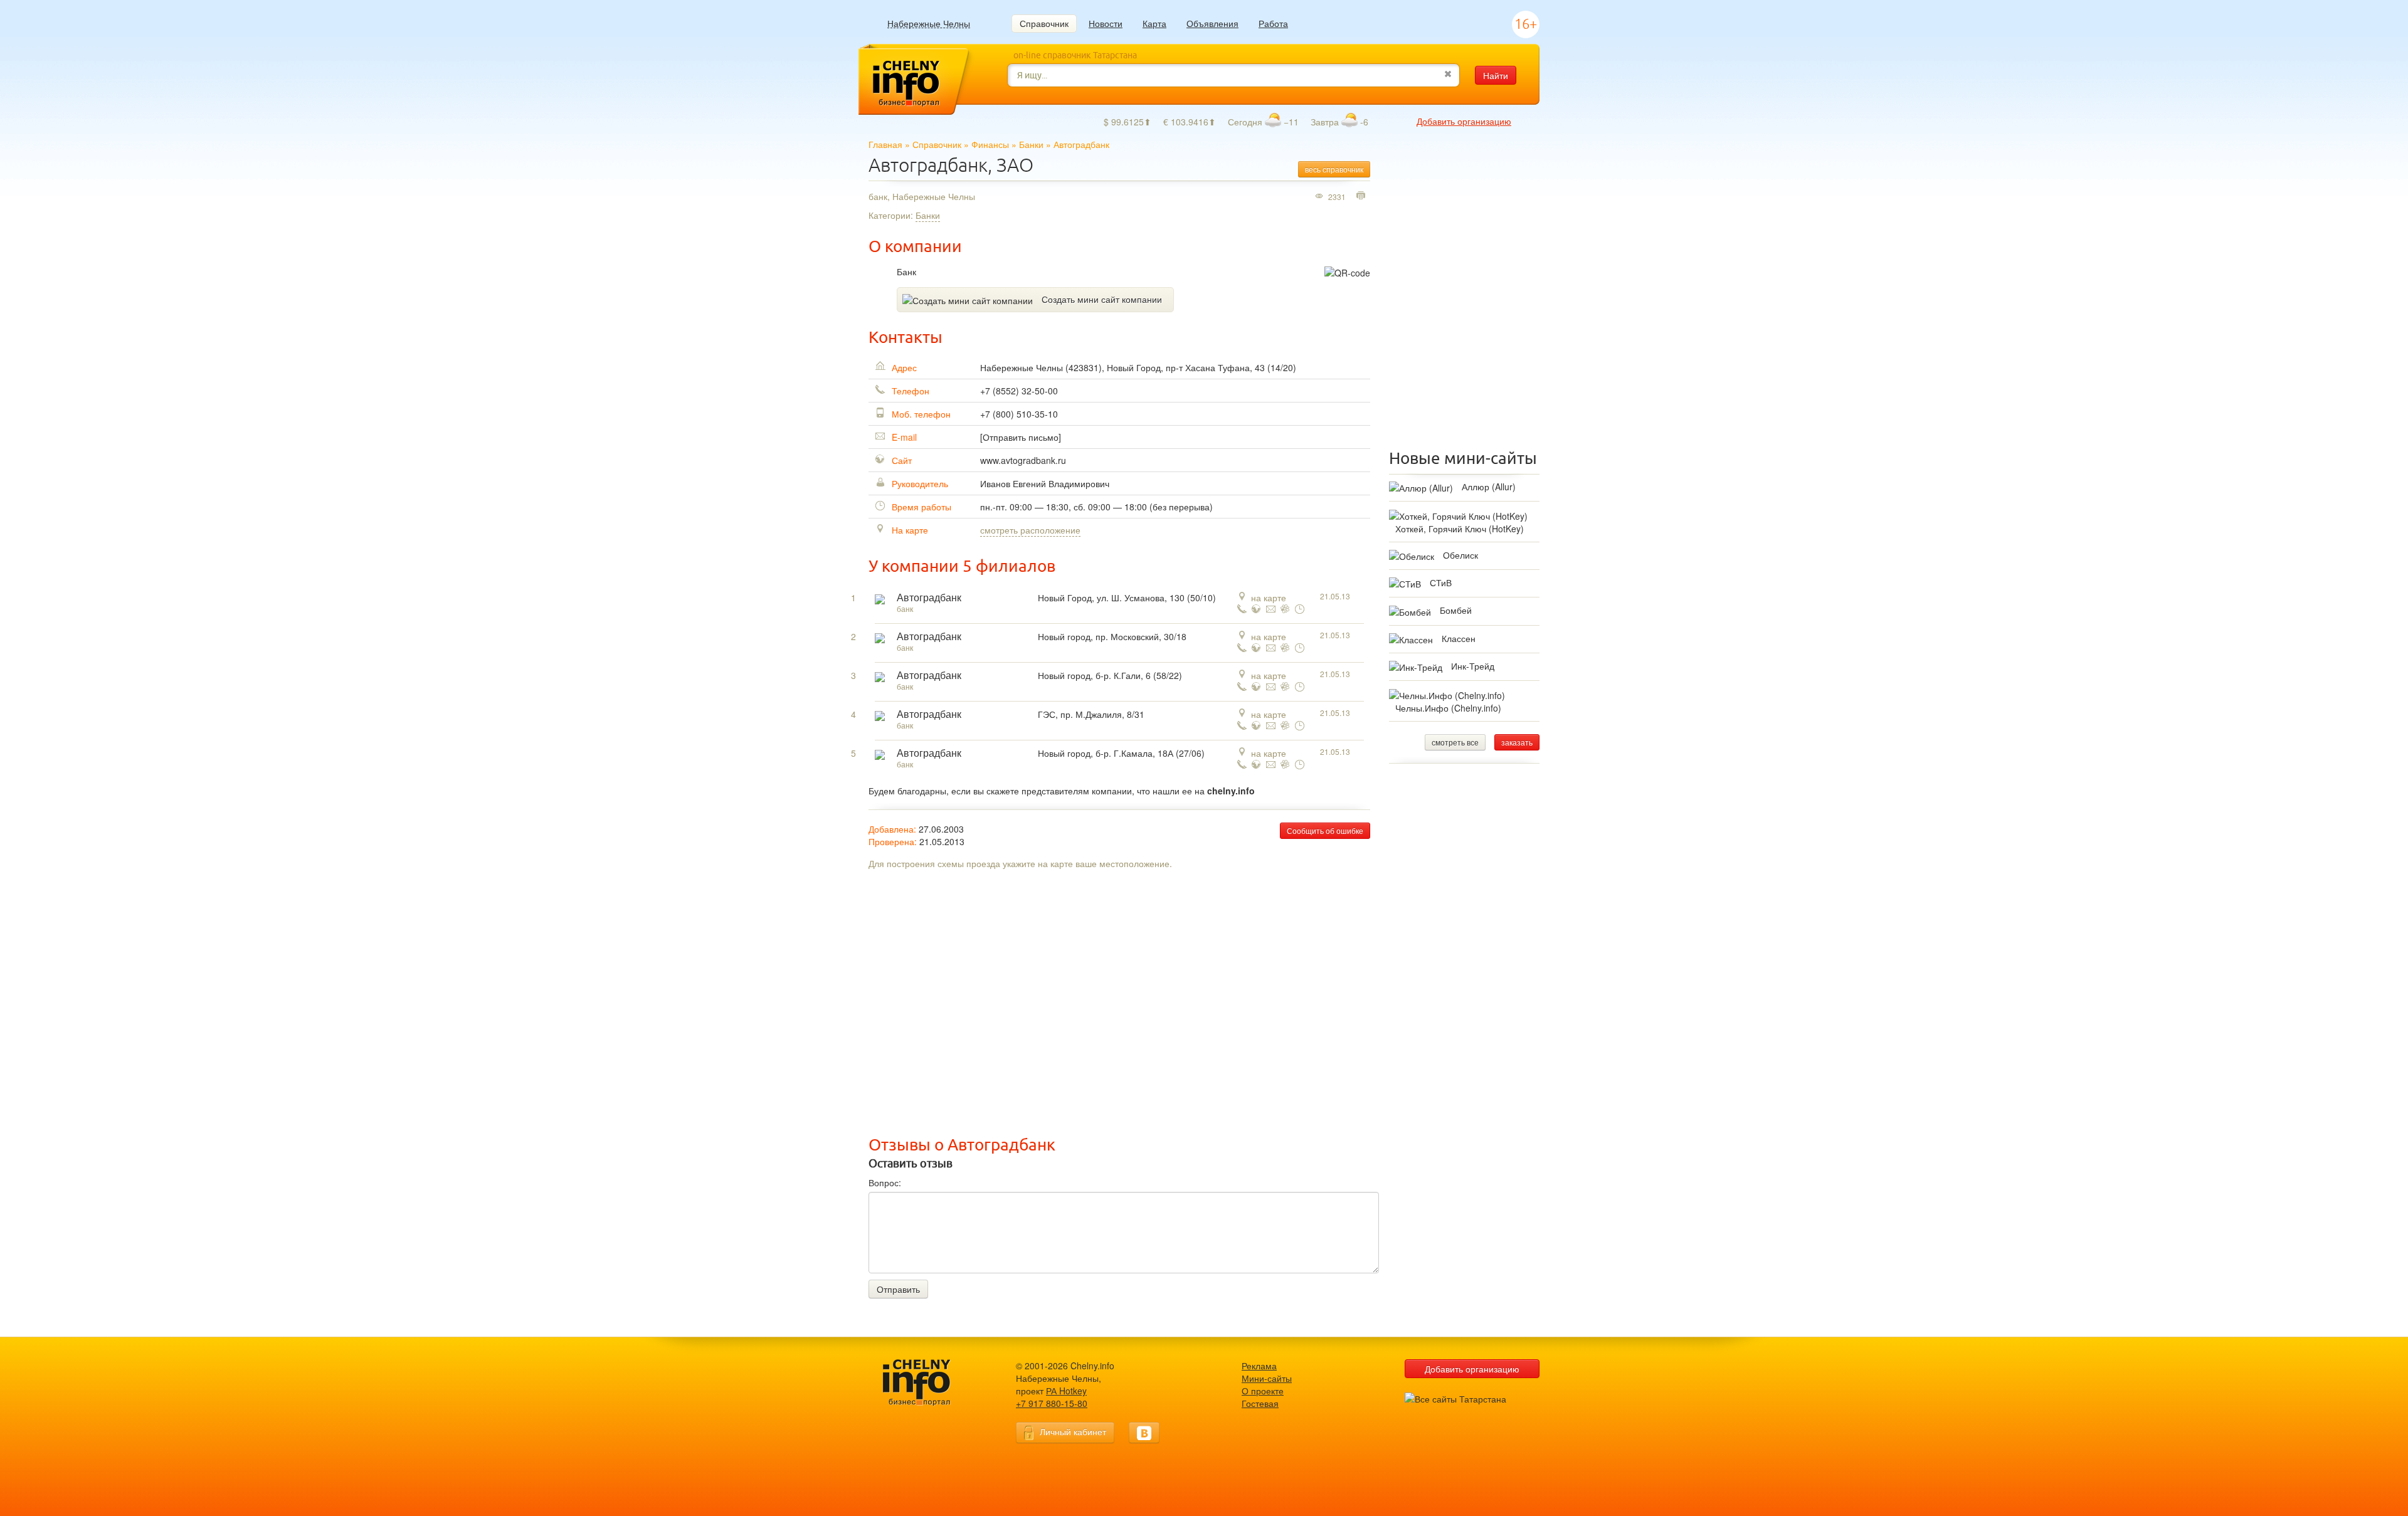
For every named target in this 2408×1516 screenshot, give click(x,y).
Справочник (1044, 23)
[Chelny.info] (928, 1383)
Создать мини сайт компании (1102, 299)
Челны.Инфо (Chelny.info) (1448, 708)
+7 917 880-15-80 (1052, 1403)
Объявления (1212, 23)
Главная (885, 144)
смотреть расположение (1030, 530)
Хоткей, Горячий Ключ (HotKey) (1460, 529)
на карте (1269, 597)
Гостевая (1260, 1403)
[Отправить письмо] (1021, 437)
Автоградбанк (929, 598)
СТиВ (1441, 582)
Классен (1459, 638)
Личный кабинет (1073, 1431)
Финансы (990, 144)
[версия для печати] (1362, 196)
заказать (1517, 742)
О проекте (1263, 1391)
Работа (1273, 23)
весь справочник (1334, 169)
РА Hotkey (1066, 1391)
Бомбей (1456, 610)
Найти (1496, 75)
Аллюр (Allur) (1489, 487)
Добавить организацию (1464, 121)
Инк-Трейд (1473, 666)
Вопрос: (885, 1182)
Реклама (1259, 1366)
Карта (1154, 23)
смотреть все (1455, 742)
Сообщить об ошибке (1325, 830)
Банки (1031, 144)
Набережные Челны (929, 24)
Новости (1106, 23)
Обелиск (1460, 555)
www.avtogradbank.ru (1023, 460)
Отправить (898, 1289)
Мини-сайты (1267, 1378)
